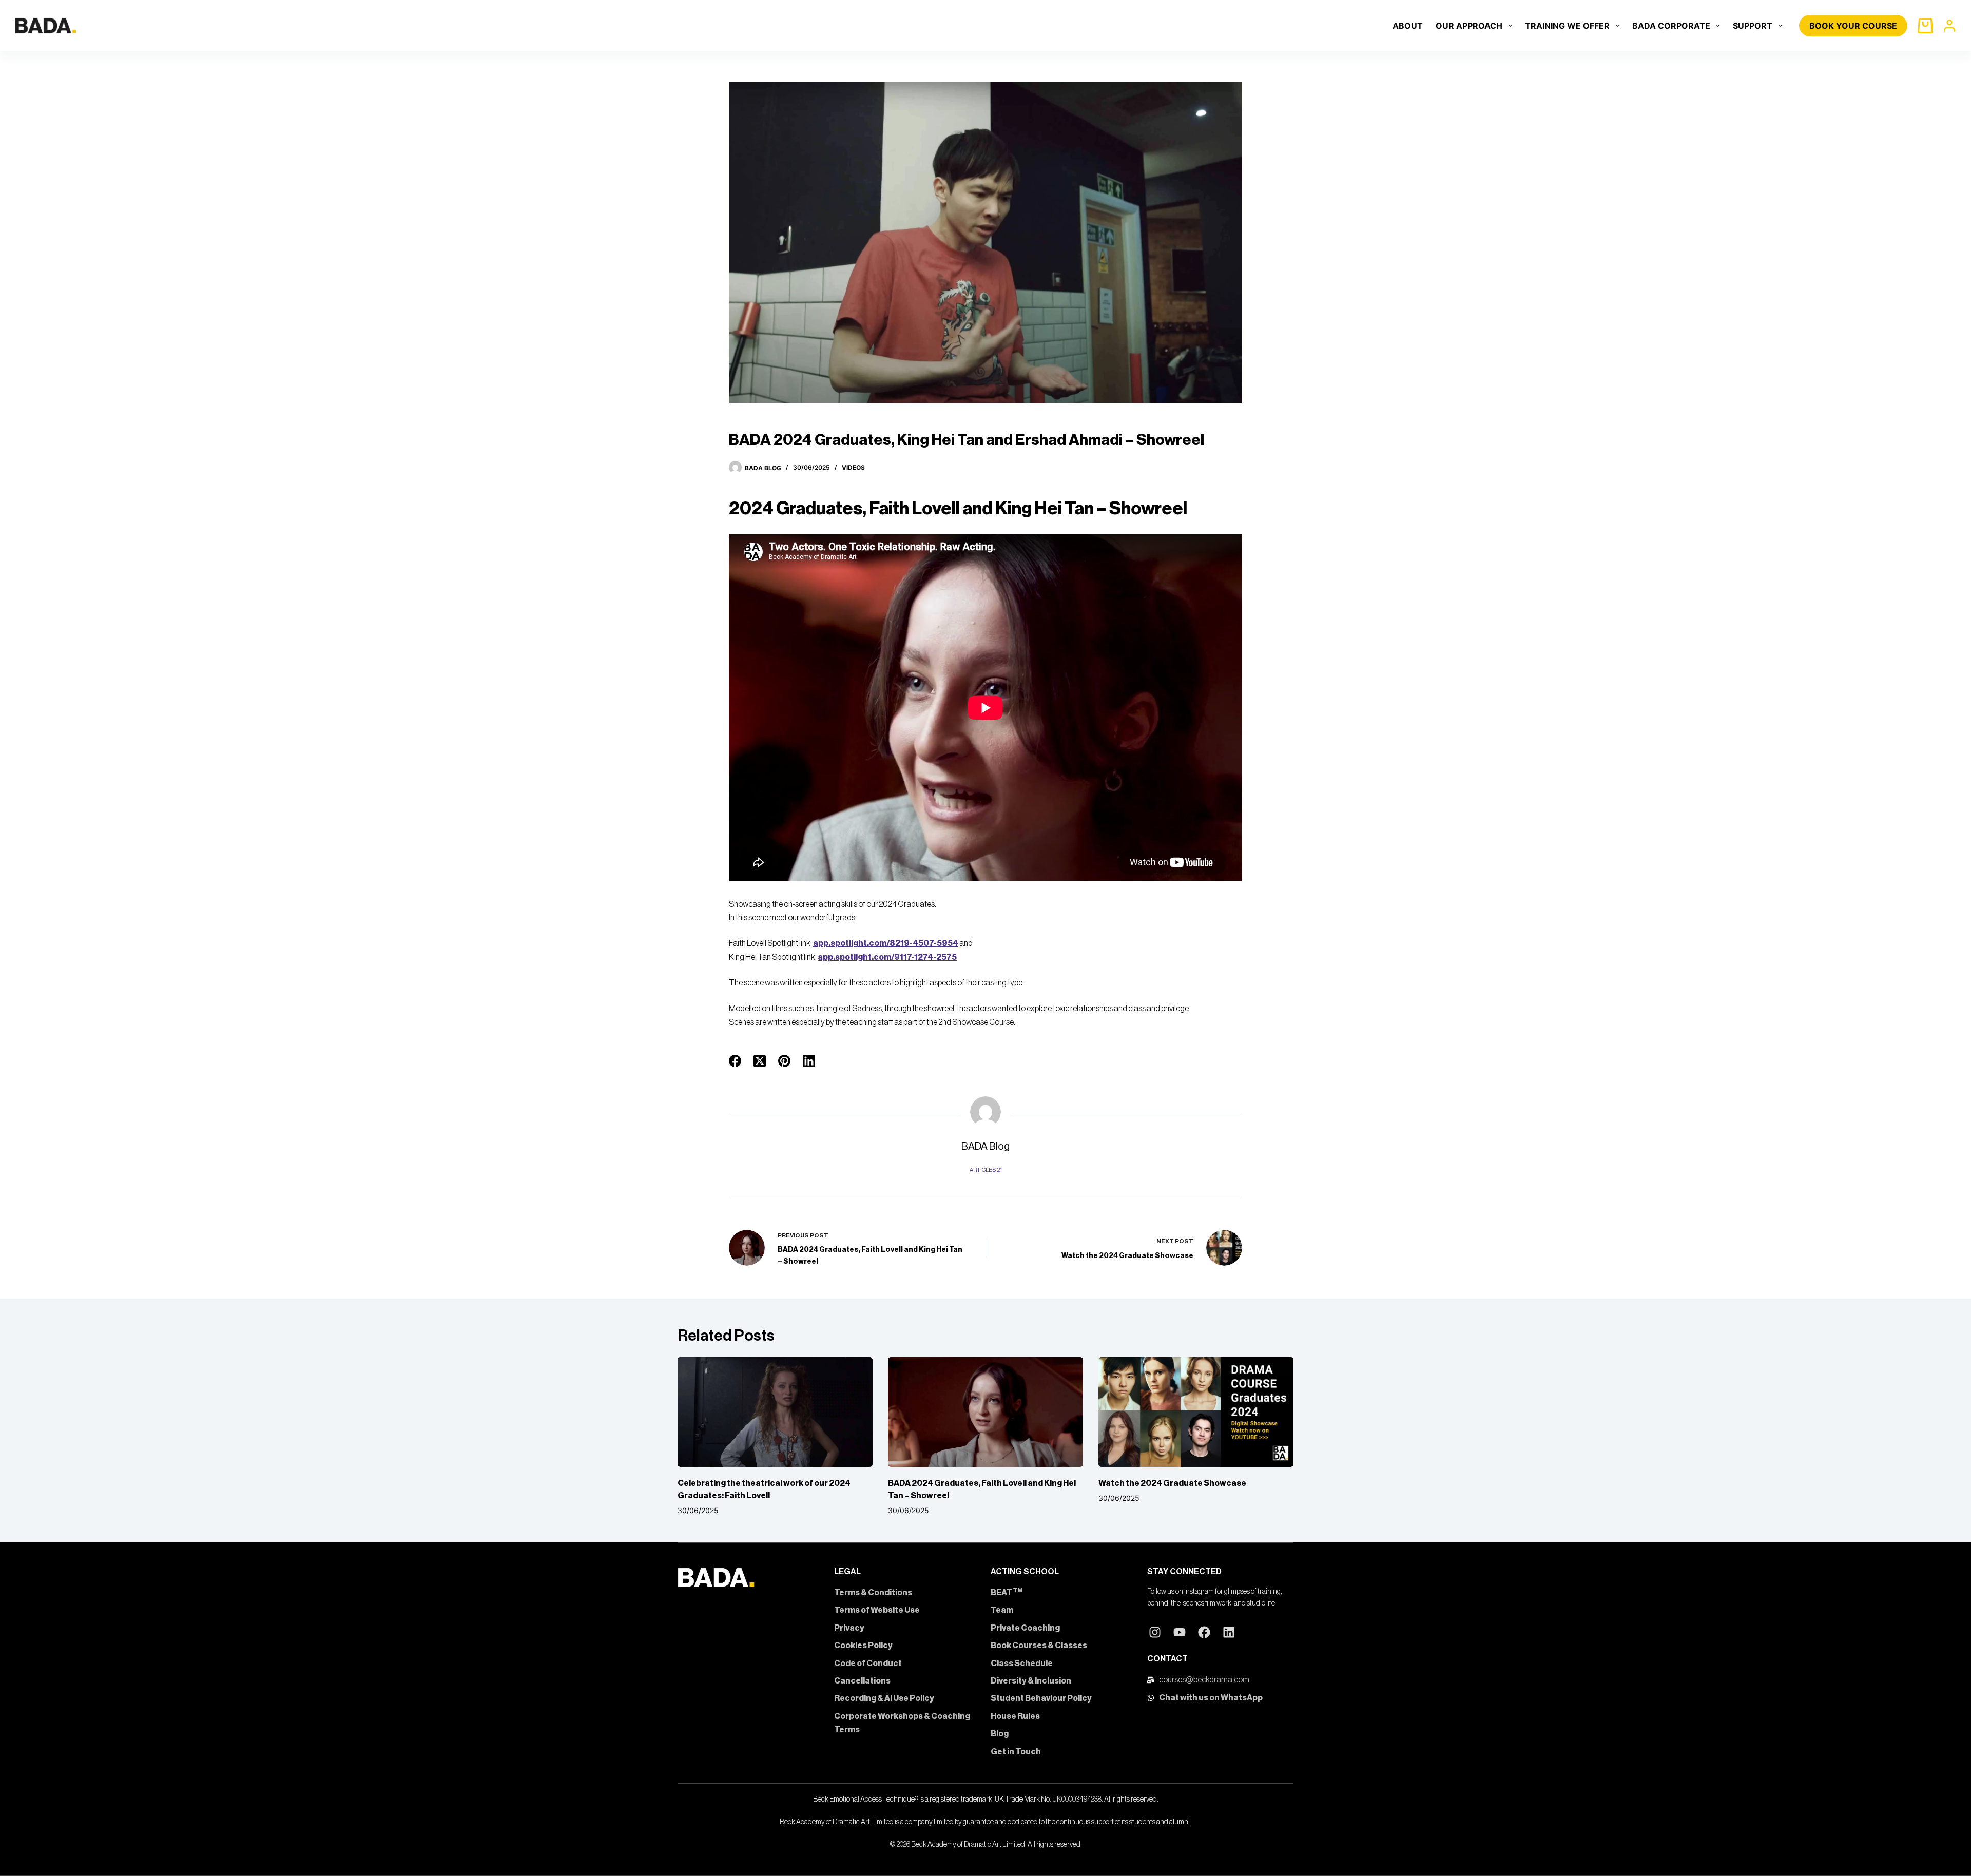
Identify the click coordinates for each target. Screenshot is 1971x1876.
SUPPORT (1753, 26)
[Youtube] (1180, 1632)
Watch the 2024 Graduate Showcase (1172, 1483)
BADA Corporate (1671, 26)
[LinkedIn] (809, 1061)
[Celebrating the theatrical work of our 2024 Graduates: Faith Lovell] (775, 1412)
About (1408, 26)
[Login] (1949, 26)
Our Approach (1469, 26)
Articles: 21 (986, 1170)
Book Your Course (1853, 26)
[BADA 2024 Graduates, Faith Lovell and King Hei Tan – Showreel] (985, 1412)
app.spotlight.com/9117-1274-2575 (887, 957)
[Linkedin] (1229, 1632)
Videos (853, 467)
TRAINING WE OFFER (1567, 26)
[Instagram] (1155, 1632)
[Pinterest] (784, 1061)
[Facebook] (735, 1061)
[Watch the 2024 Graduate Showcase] (1196, 1412)
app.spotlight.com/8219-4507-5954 (886, 943)
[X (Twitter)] (760, 1061)
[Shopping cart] (1925, 26)
